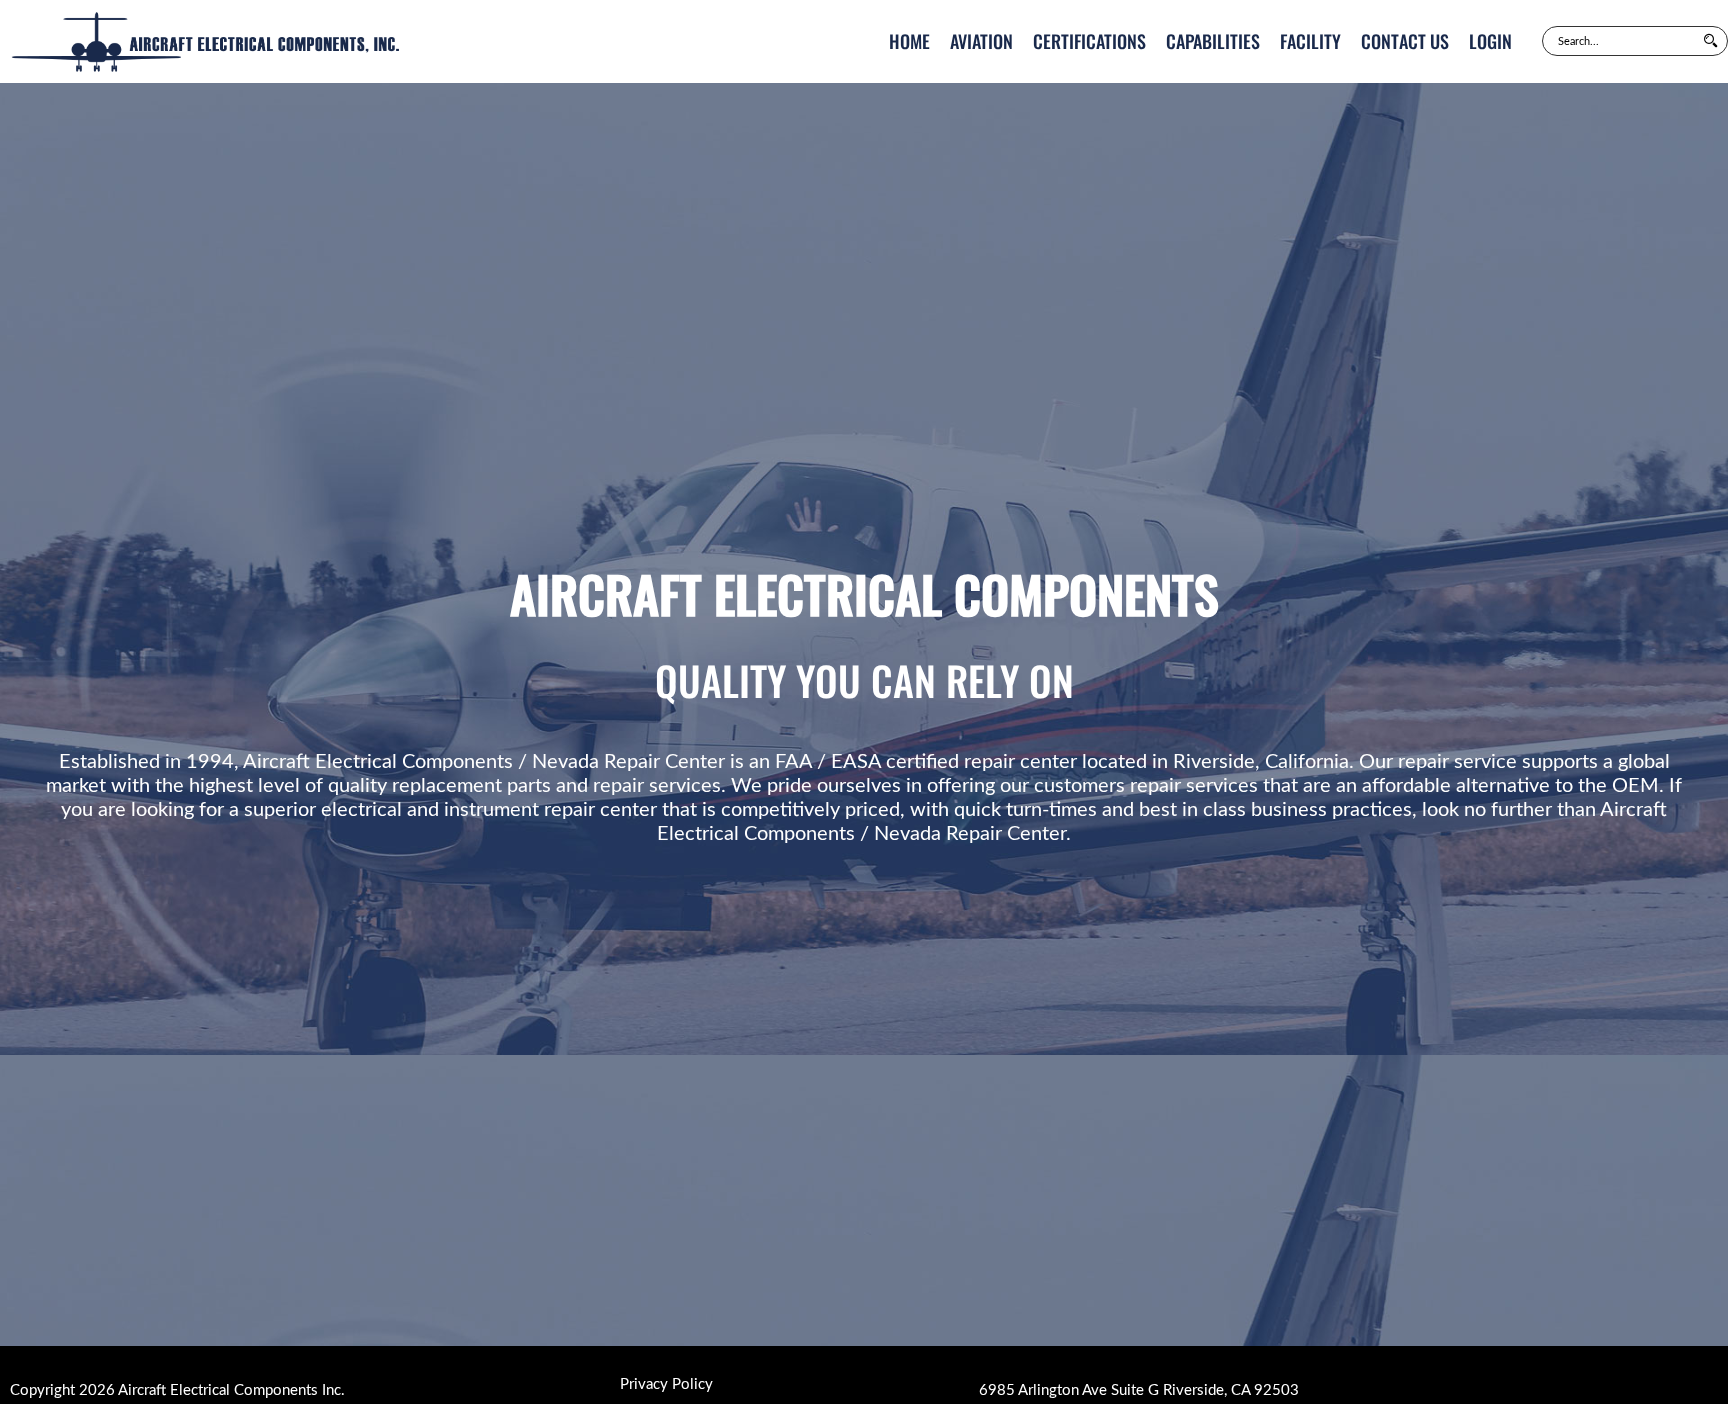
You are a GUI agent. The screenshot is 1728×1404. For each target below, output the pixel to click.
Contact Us (1405, 41)
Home (909, 41)
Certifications (1089, 41)
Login (1490, 41)
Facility (1310, 41)
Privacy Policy (666, 1384)
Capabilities (1213, 41)
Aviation (981, 41)
